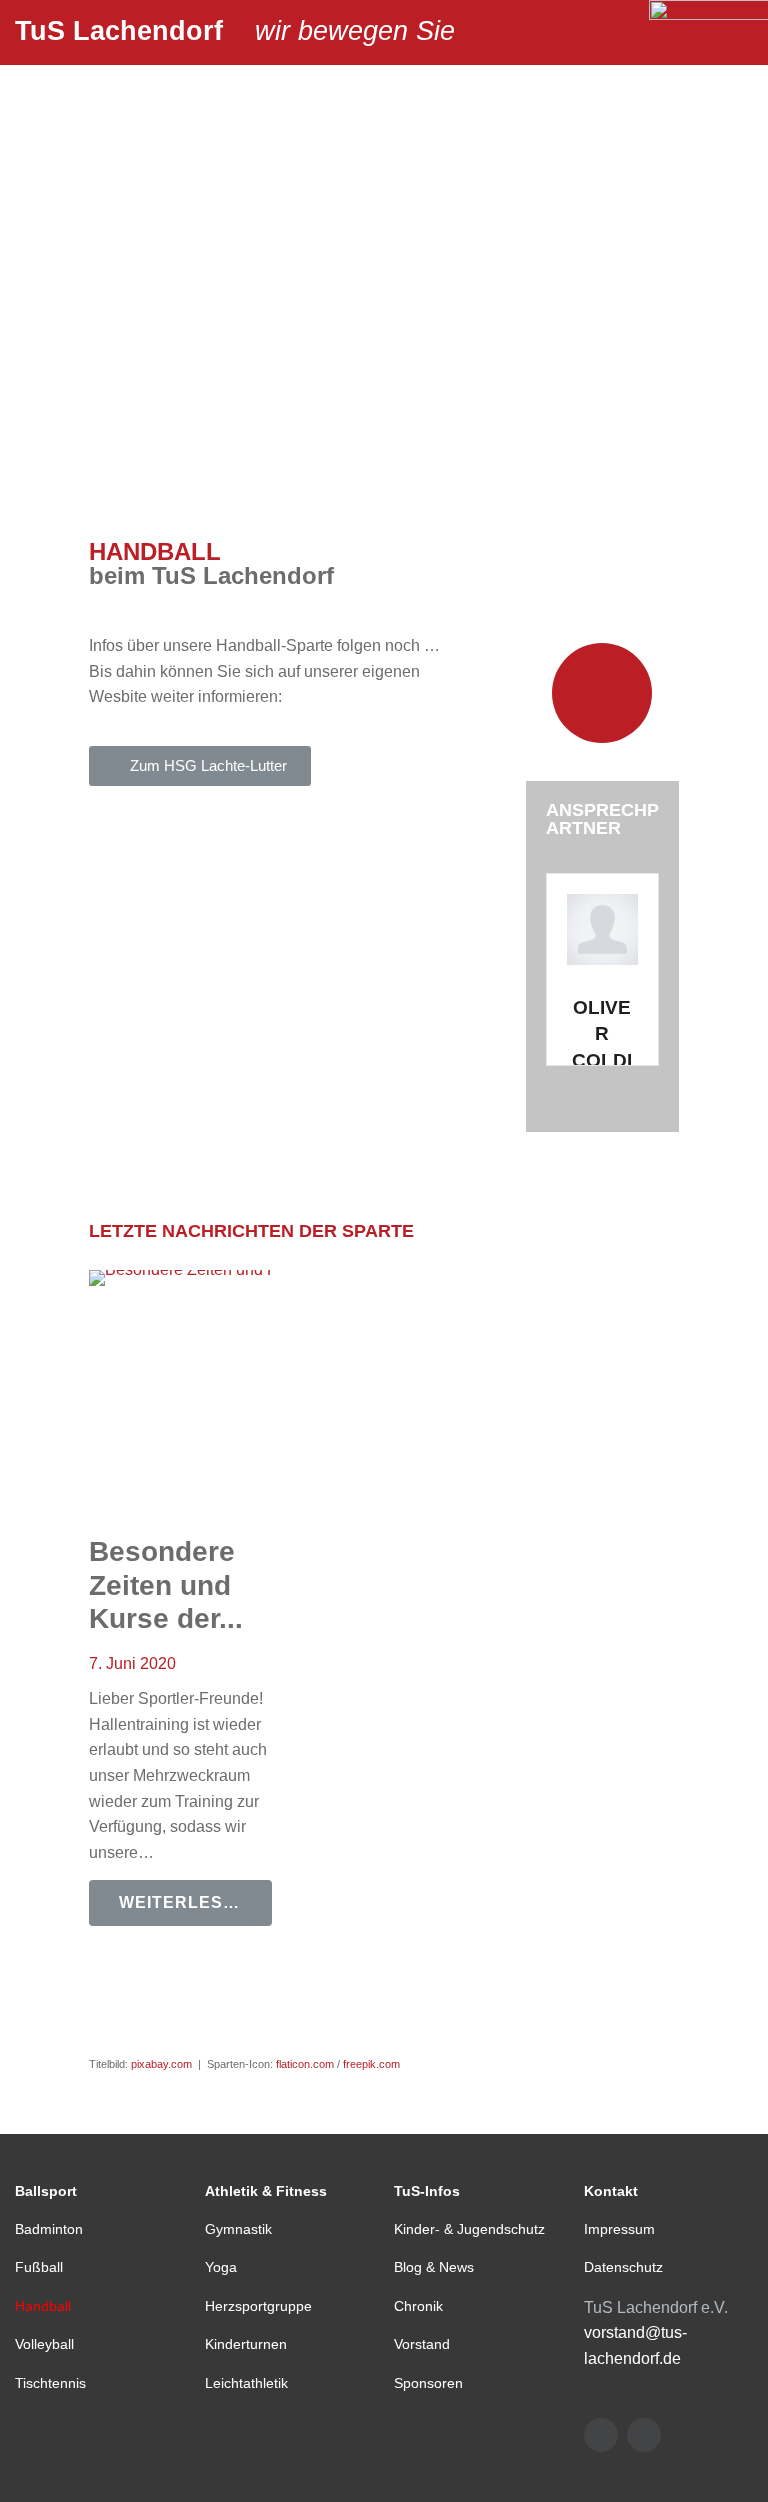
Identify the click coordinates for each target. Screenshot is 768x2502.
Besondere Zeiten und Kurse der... (166, 1585)
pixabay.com (161, 2064)
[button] (200, 766)
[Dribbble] (644, 2435)
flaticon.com (305, 2064)
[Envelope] (601, 2435)
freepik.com (371, 2064)
